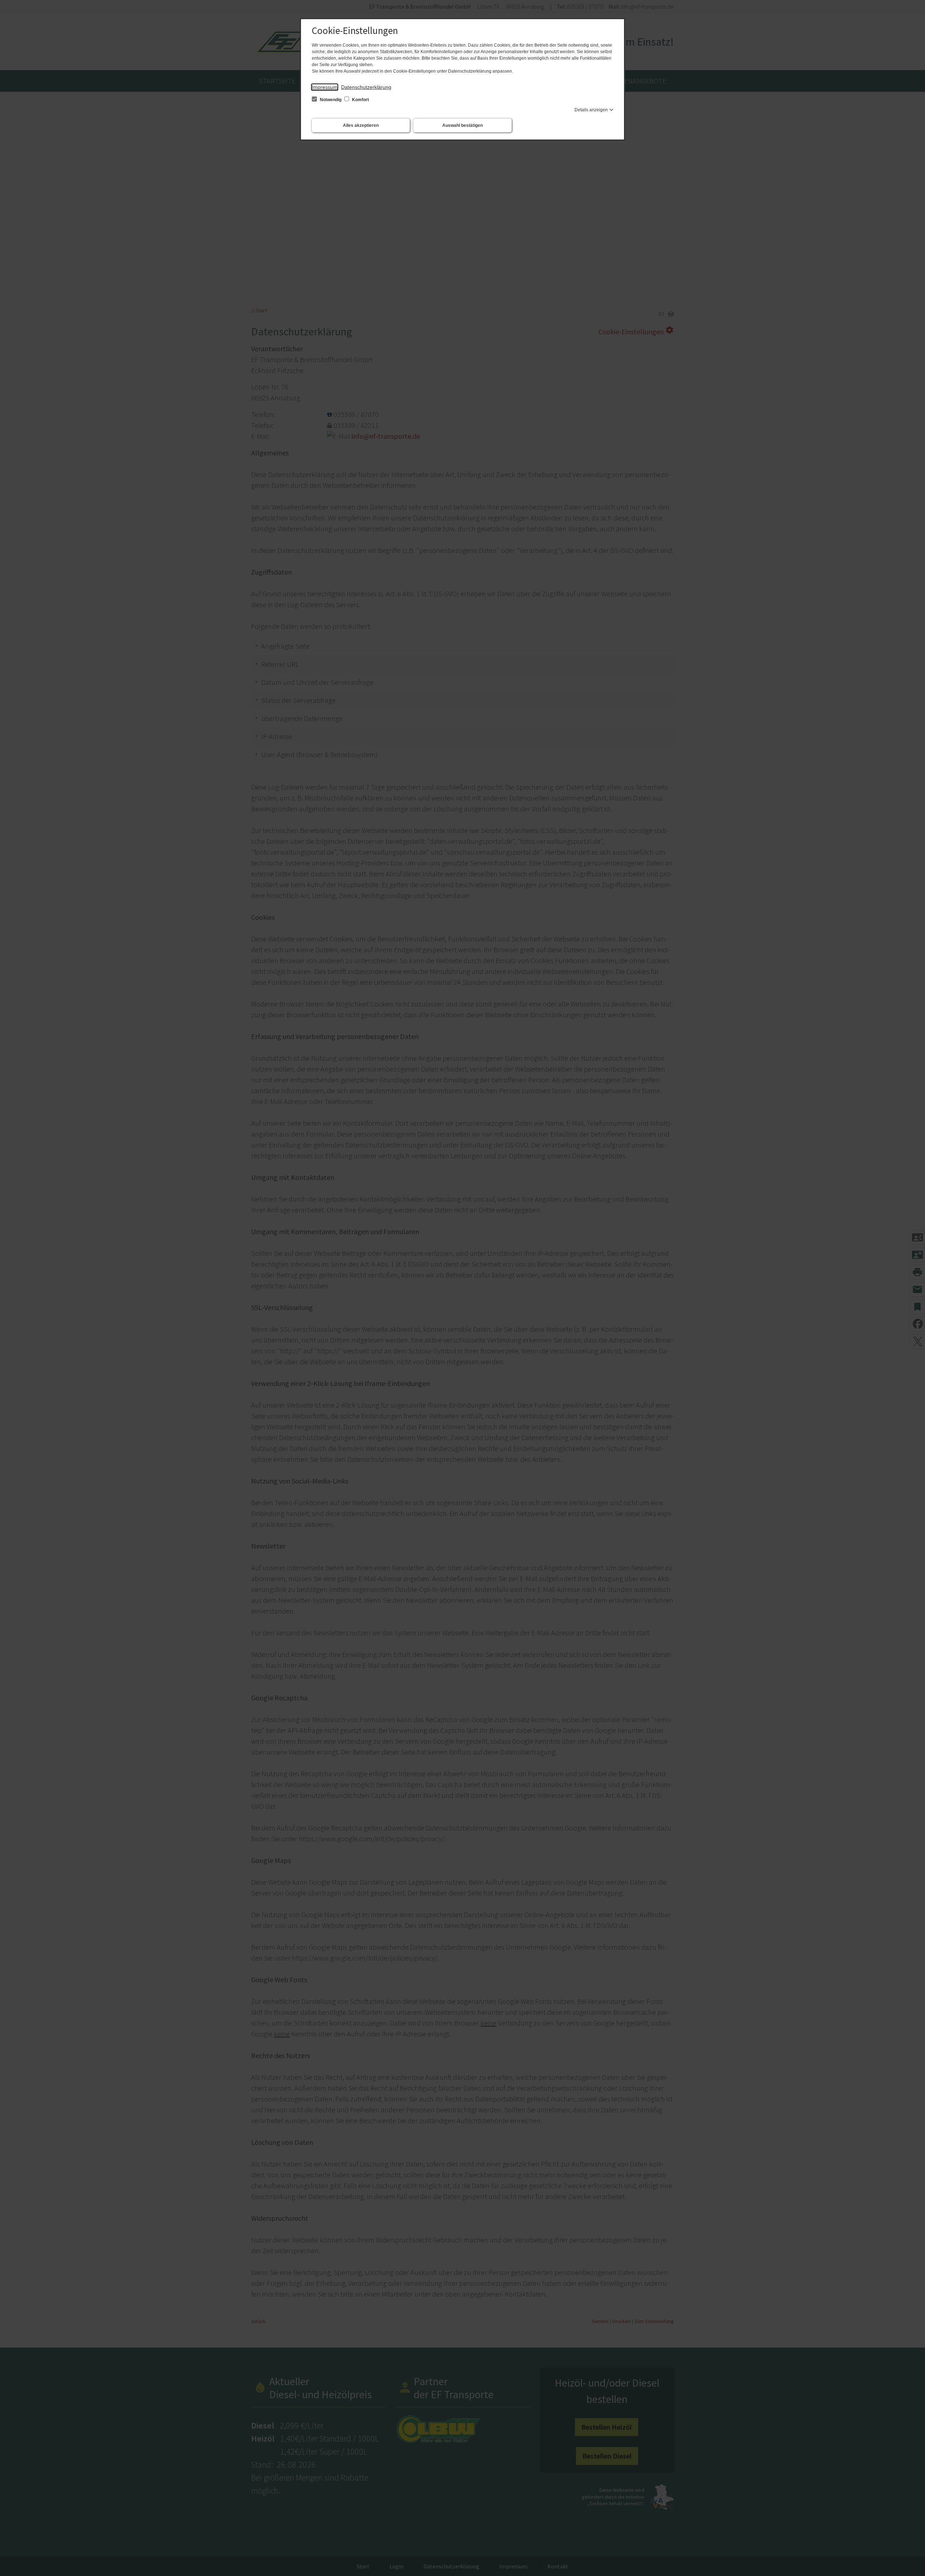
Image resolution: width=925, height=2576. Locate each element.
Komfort (360, 100)
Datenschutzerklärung (366, 87)
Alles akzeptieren (361, 125)
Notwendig (331, 100)
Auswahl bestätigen (462, 125)
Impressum (325, 87)
